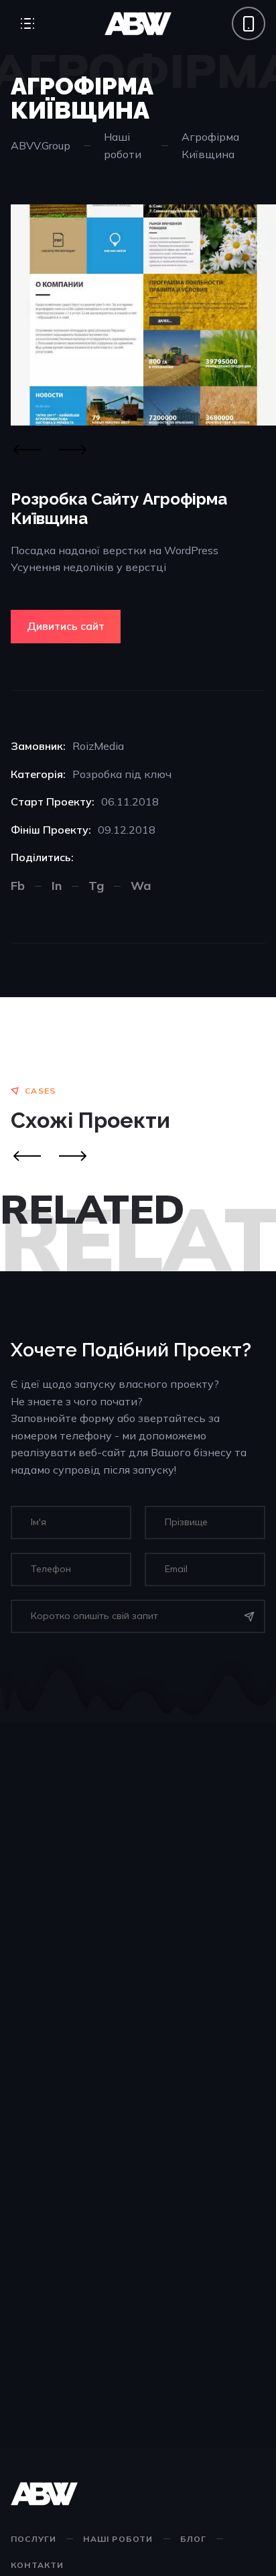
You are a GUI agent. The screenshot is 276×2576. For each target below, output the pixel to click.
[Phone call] (249, 23)
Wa (141, 886)
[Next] (72, 450)
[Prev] (27, 1156)
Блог (194, 2539)
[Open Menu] (27, 23)
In (57, 886)
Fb (18, 886)
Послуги (33, 2539)
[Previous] (27, 450)
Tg (96, 886)
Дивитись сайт (66, 626)
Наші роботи (123, 145)
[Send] (249, 1616)
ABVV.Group (41, 145)
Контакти (38, 2565)
